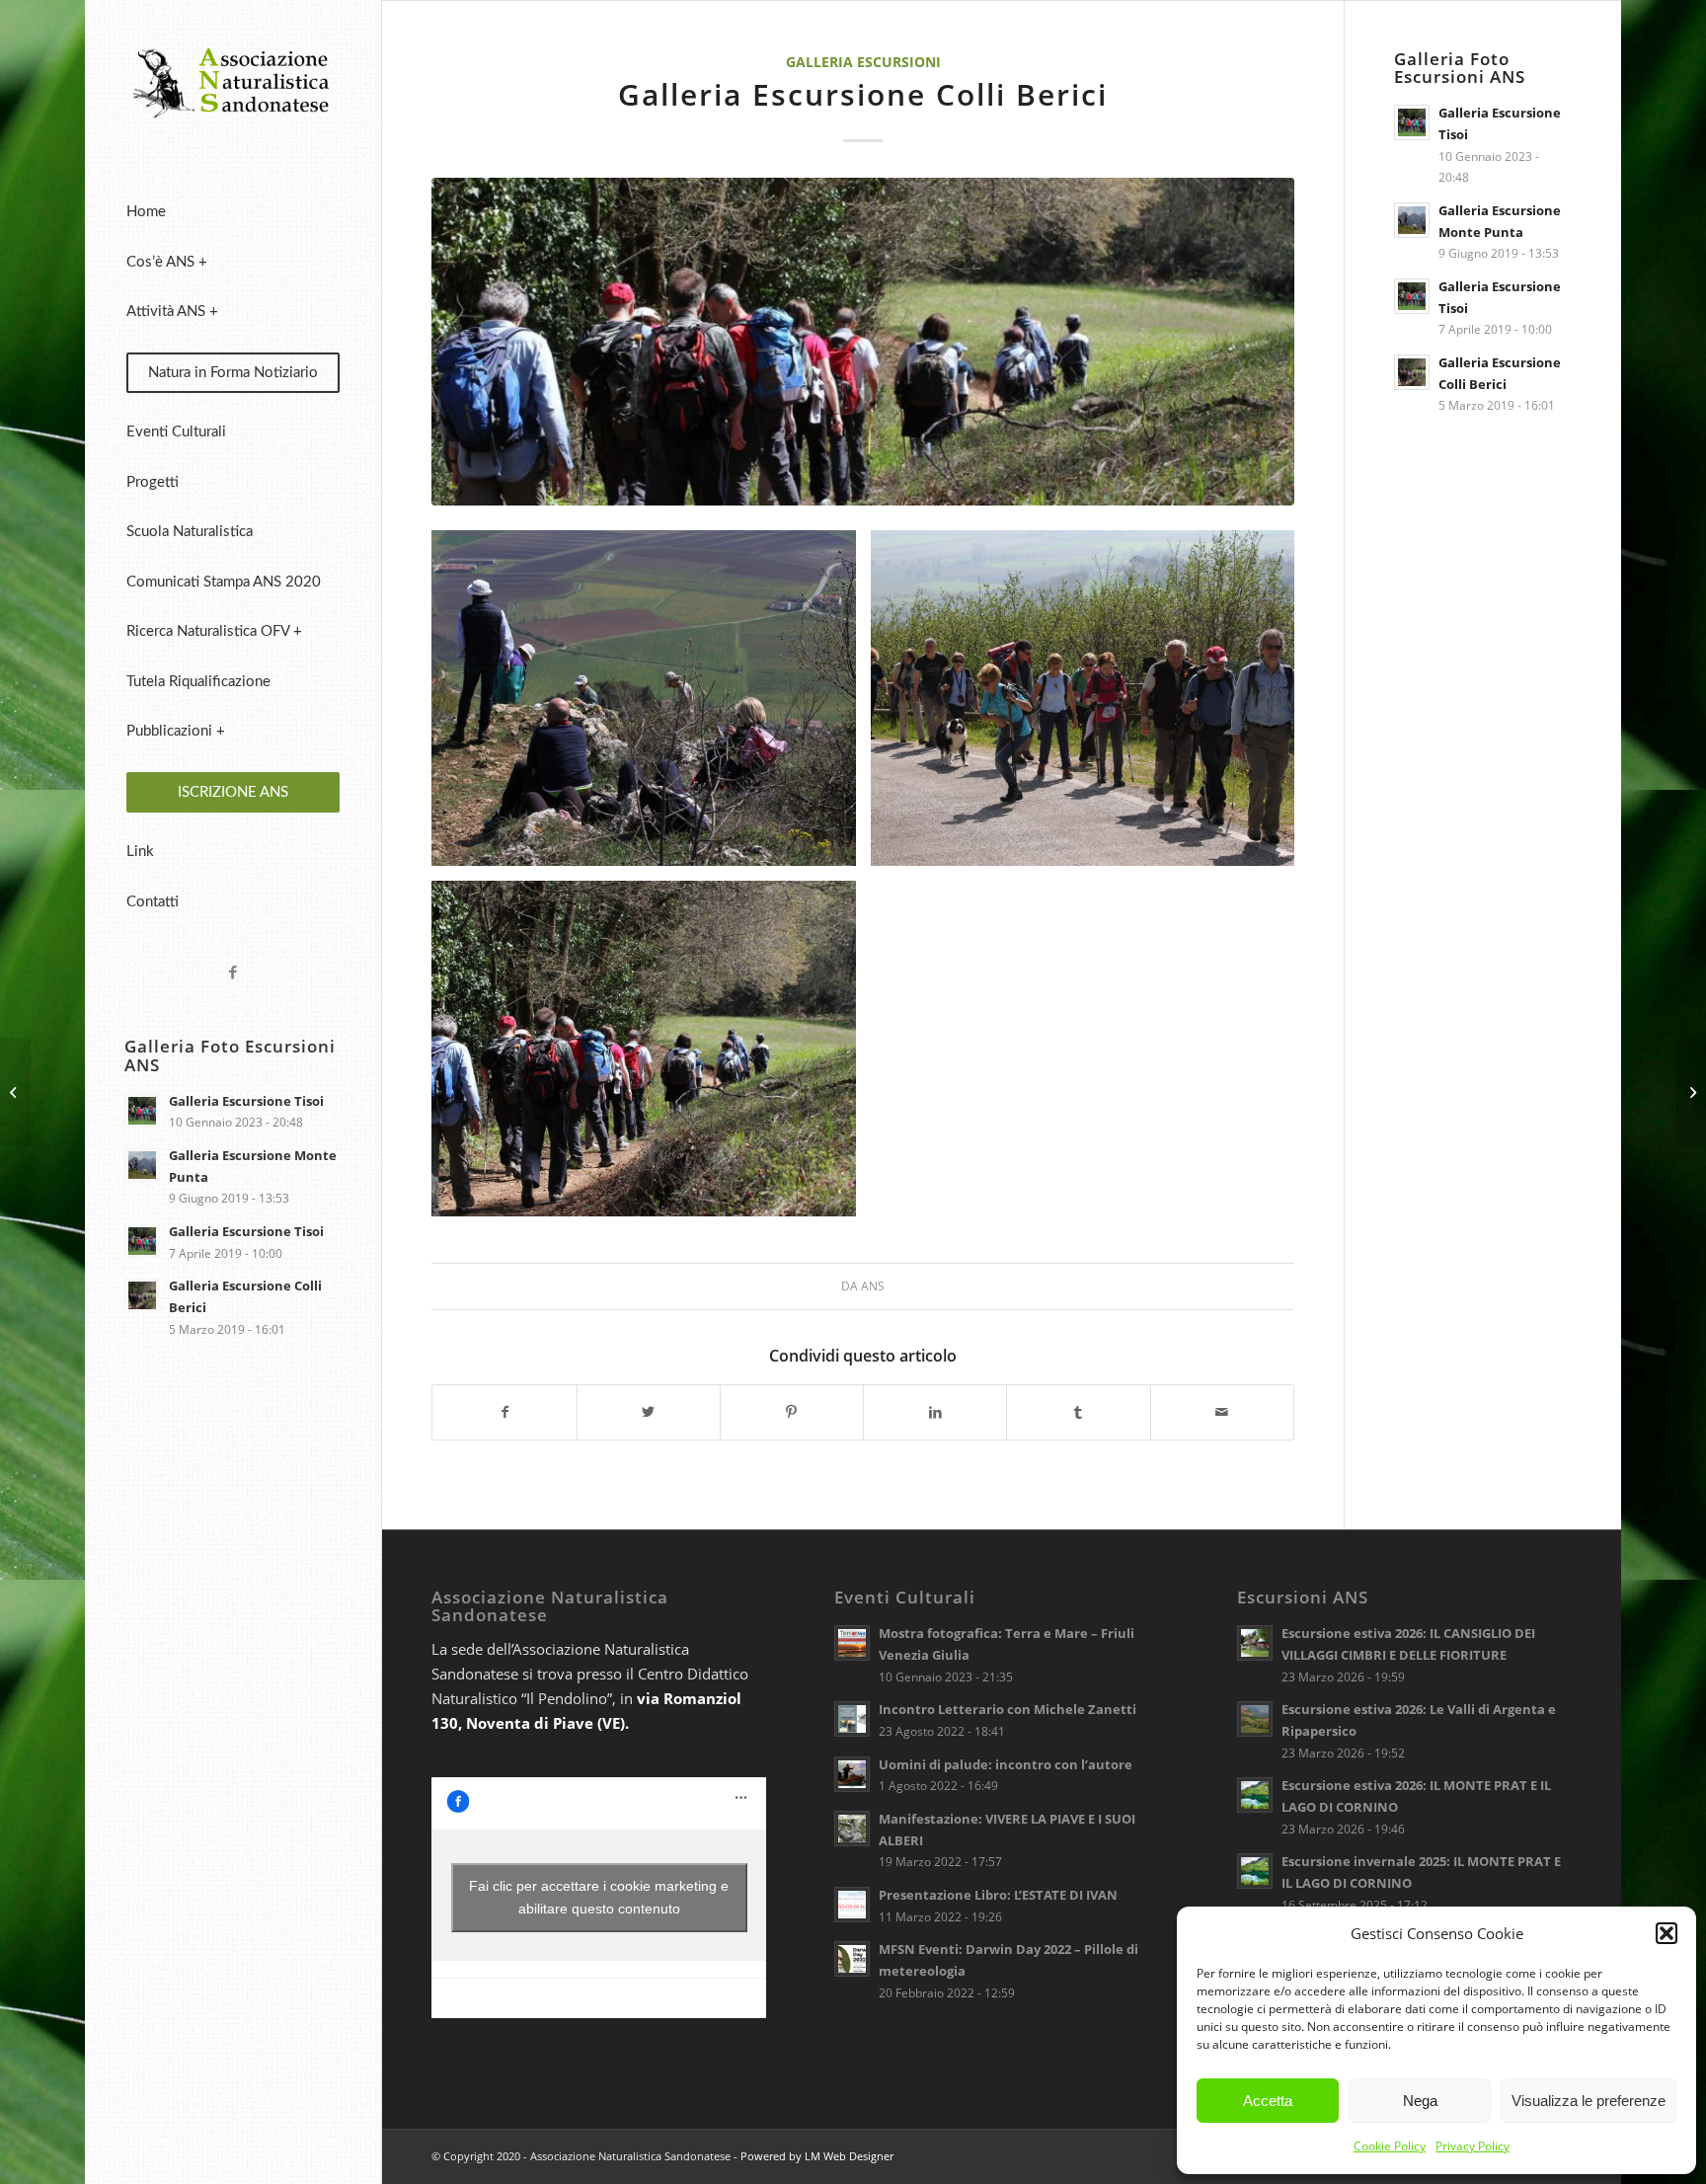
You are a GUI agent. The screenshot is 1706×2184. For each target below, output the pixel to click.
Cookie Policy (1390, 2146)
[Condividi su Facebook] (504, 1412)
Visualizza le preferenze (1589, 2101)
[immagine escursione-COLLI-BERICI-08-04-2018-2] (651, 1056)
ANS (873, 1286)
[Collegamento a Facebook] (233, 972)
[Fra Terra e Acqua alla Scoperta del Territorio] (1691, 1092)
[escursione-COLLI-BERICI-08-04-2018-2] (862, 342)
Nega (1420, 2101)
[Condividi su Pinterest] (792, 1412)
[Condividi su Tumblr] (1078, 1412)
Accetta (1268, 2101)
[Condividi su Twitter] (649, 1412)
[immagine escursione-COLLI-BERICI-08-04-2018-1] (1090, 705)
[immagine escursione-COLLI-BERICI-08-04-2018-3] (651, 705)
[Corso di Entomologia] (15, 1092)
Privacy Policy (1473, 2146)
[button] (1667, 1933)
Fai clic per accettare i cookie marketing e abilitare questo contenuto (599, 1897)
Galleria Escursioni (863, 62)
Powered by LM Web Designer (817, 2156)
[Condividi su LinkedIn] (935, 1412)
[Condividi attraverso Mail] (1222, 1412)
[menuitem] (233, 213)
